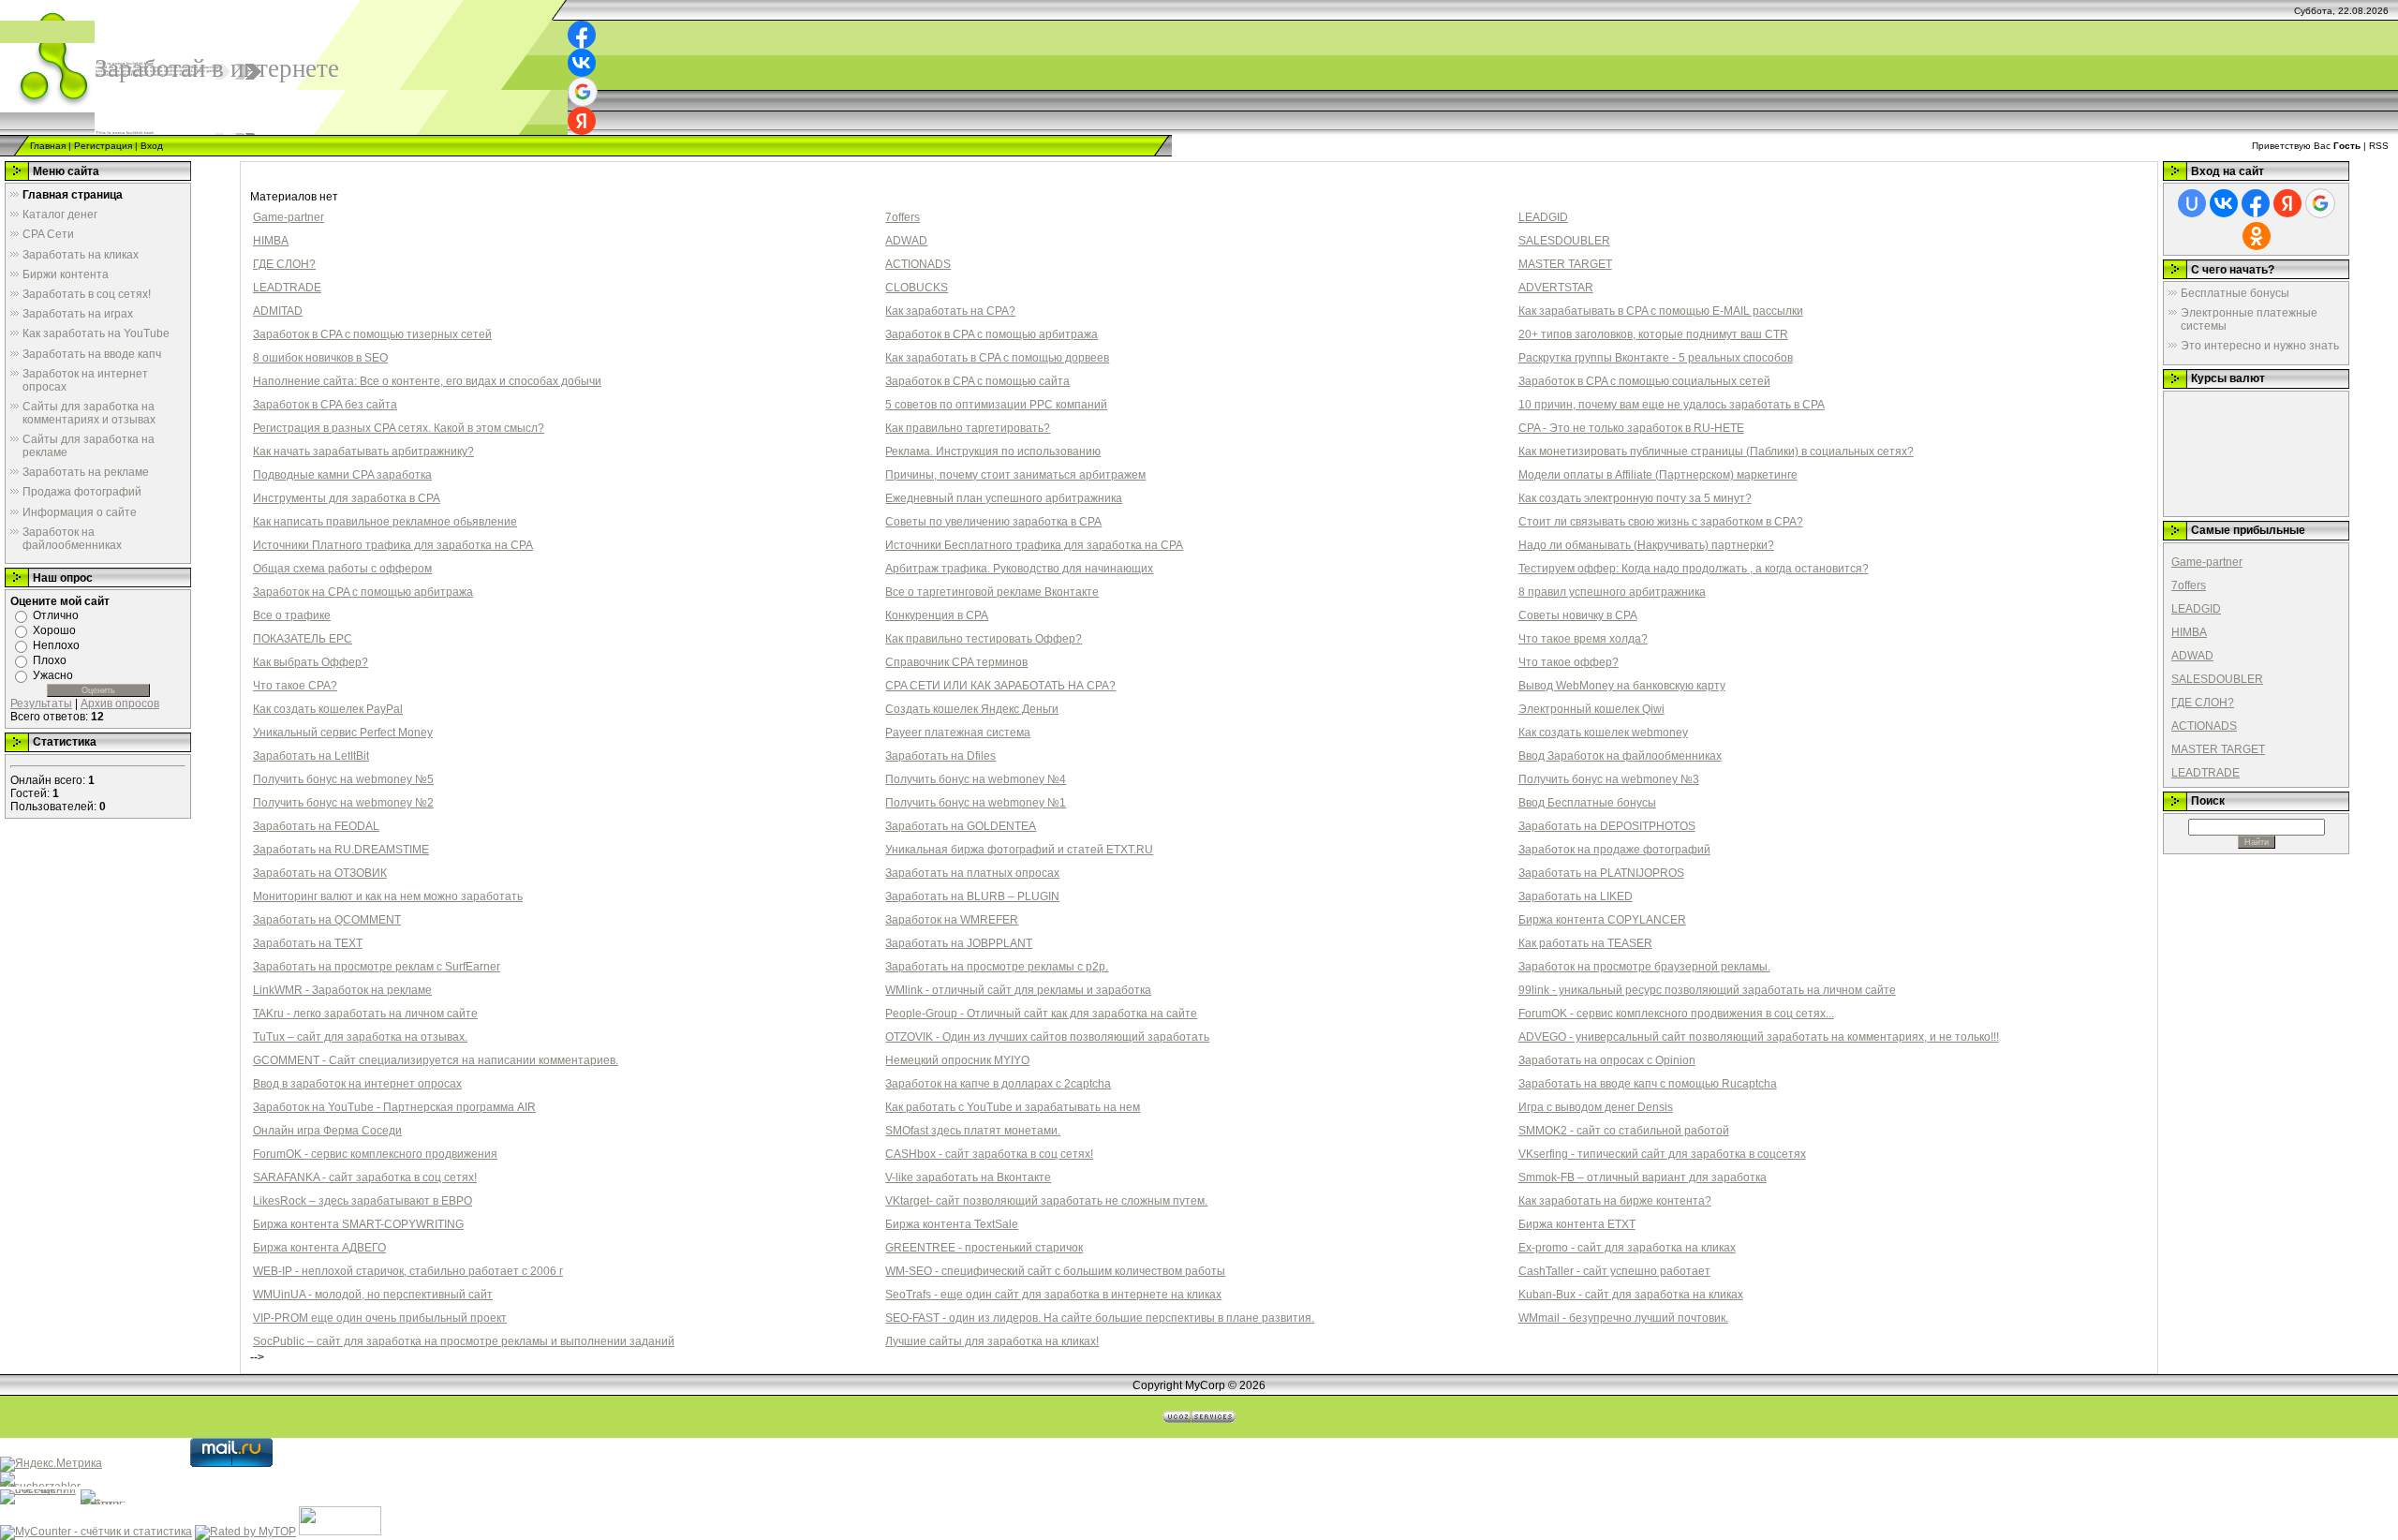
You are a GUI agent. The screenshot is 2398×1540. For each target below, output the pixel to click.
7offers (903, 217)
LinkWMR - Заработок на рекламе (342, 990)
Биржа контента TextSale (952, 1224)
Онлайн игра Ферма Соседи (327, 1131)
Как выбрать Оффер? (311, 662)
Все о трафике (292, 615)
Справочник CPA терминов (956, 662)
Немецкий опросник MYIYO (957, 1060)
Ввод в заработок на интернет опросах (357, 1084)
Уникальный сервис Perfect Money (343, 733)
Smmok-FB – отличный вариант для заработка (1643, 1177)
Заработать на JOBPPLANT (959, 943)
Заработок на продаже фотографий (1614, 850)
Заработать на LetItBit (311, 756)
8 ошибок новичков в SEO (320, 358)
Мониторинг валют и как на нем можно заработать (388, 896)
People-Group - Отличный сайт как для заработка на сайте (1041, 1014)
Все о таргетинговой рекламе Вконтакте (992, 592)
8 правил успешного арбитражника (1612, 592)
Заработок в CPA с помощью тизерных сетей (372, 334)
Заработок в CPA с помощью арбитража (992, 334)
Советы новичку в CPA (1578, 615)
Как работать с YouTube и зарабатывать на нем (1013, 1107)
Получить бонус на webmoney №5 (343, 779)
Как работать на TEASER (1585, 943)
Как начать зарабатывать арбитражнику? (363, 452)
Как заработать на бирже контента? (1615, 1201)
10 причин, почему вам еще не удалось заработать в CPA (1672, 405)
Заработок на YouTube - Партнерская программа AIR (394, 1107)
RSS (2379, 146)
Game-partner (289, 217)
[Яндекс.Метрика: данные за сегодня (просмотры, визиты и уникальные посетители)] (51, 1464)
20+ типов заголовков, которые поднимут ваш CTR (1653, 334)
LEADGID (1543, 217)
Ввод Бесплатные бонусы (1587, 803)
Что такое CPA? (295, 686)
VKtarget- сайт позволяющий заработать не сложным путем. (1046, 1201)
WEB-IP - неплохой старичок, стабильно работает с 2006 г (408, 1271)
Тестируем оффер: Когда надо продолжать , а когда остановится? (1694, 569)
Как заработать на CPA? (950, 311)
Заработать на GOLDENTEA (961, 826)
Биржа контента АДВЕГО (319, 1248)
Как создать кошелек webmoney (1603, 733)
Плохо (50, 660)
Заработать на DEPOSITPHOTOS (1607, 826)
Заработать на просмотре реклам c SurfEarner (377, 967)
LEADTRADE (287, 288)
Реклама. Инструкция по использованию (993, 452)
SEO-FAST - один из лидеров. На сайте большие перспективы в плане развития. (1100, 1318)
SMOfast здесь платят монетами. (973, 1131)
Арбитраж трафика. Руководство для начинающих (1019, 569)
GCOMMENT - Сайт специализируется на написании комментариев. (436, 1060)
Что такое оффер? (1569, 662)
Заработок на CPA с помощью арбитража (363, 592)
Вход (152, 146)
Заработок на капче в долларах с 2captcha (998, 1084)
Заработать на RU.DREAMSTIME (341, 850)
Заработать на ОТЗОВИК (320, 873)
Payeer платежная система (958, 733)
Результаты (41, 703)
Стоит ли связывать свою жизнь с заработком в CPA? (1661, 522)
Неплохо (56, 645)
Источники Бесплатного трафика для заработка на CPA (1034, 545)
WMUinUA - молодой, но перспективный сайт (373, 1295)
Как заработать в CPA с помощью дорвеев (997, 358)
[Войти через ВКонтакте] (582, 63)
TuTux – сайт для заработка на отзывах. (360, 1037)
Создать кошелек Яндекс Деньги (972, 709)
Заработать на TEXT (308, 943)
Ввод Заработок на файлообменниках (1620, 756)
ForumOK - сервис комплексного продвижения (375, 1154)
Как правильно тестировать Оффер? (984, 639)
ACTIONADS (918, 264)
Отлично (56, 615)
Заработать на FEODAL (316, 826)
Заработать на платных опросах (972, 873)
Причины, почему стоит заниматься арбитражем (1015, 475)
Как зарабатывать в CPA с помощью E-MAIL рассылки (1661, 311)
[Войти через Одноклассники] (2257, 236)
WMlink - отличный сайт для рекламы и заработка (1018, 990)
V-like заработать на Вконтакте (968, 1177)
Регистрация (103, 146)
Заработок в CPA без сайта (325, 405)
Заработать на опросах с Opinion (1607, 1060)
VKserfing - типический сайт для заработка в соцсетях (1662, 1154)
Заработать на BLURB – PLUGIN (972, 896)
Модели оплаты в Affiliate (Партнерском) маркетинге (1658, 475)
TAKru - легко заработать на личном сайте (365, 1014)
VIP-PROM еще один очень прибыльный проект (380, 1318)
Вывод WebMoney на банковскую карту (1622, 686)
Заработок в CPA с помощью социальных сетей (1644, 381)
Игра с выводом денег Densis (1596, 1107)
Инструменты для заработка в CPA (347, 498)
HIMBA (271, 241)
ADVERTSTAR (1556, 288)
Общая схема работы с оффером (342, 569)
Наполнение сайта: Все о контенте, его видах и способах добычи (427, 381)
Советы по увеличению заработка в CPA (993, 522)
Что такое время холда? (1583, 639)
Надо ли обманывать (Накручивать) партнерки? (1646, 545)
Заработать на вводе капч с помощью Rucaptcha (1648, 1084)
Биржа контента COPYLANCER (1602, 920)
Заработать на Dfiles (940, 756)
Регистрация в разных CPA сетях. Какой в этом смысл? (399, 428)
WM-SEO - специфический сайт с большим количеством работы (1055, 1271)
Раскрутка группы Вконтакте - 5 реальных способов (1656, 358)
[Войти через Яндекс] (582, 121)
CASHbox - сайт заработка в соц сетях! (989, 1154)
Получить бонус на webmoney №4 (976, 779)
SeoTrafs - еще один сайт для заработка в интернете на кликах (1053, 1295)
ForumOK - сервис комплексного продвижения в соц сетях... (1676, 1014)
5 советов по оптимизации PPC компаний (996, 405)
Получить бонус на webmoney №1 (976, 803)
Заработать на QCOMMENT (327, 920)
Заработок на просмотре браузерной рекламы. (1644, 967)
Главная (48, 146)
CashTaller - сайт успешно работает (1614, 1271)
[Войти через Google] (583, 92)
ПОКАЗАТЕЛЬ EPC (303, 639)
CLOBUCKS (917, 288)
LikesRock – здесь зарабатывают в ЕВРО (363, 1201)
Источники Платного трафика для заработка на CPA (393, 545)
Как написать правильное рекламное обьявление (385, 522)
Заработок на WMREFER (952, 920)
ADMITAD (278, 311)
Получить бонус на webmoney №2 (343, 803)
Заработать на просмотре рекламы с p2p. (997, 967)
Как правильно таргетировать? (968, 428)
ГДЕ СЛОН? (284, 264)
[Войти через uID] (2192, 203)
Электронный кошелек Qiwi (1591, 709)
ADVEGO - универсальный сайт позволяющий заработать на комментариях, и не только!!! (1759, 1037)
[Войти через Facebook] (582, 35)
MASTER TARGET (1565, 264)
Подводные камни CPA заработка (342, 475)
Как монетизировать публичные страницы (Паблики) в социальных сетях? (1716, 452)
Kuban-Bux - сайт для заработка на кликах (1631, 1295)
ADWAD (906, 241)
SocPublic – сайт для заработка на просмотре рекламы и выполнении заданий (464, 1341)
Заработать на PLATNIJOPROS (1601, 873)
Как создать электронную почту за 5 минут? (1635, 498)
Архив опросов (120, 703)
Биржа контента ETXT (1577, 1224)
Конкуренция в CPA (937, 615)
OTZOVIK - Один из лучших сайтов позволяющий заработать (1047, 1037)
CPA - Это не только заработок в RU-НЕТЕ (1631, 428)
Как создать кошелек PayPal (328, 709)
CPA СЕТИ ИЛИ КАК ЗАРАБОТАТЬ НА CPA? (1000, 686)
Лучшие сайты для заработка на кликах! (992, 1341)
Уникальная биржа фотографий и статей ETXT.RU (1019, 850)
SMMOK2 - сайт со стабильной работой (1624, 1131)
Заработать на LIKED (1576, 896)
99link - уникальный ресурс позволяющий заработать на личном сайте (1707, 990)
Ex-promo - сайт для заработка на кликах (1627, 1248)
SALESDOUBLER (1564, 241)
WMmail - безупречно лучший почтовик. (1623, 1318)
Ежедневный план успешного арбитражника (1004, 498)
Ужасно (53, 675)
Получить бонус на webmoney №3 (1609, 779)
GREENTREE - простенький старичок (984, 1248)
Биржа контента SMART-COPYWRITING (358, 1224)
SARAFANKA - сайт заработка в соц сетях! (365, 1177)
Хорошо (54, 630)
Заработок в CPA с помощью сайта (977, 381)
